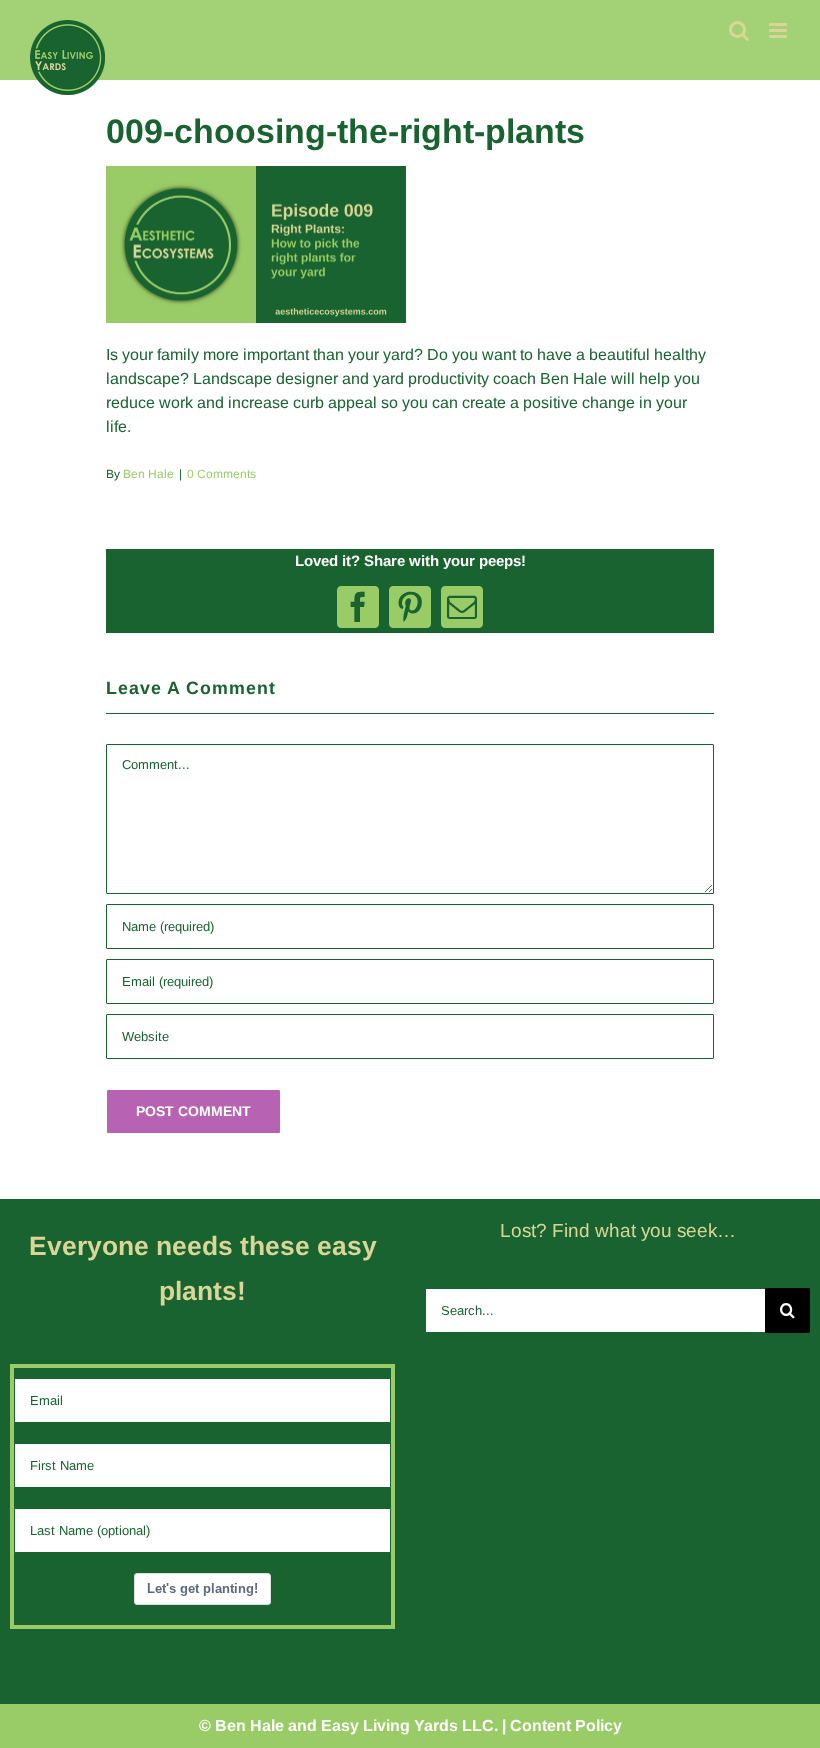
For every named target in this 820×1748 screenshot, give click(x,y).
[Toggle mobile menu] (779, 30)
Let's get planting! (202, 1588)
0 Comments (221, 474)
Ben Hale (148, 474)
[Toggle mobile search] (739, 30)
